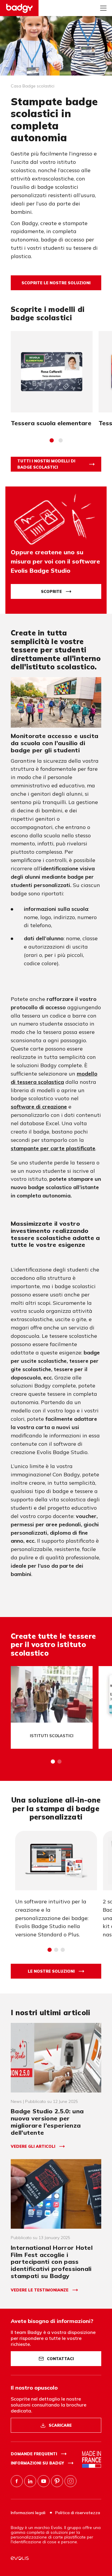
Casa (16, 86)
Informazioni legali (29, 2513)
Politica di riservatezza (78, 2513)
